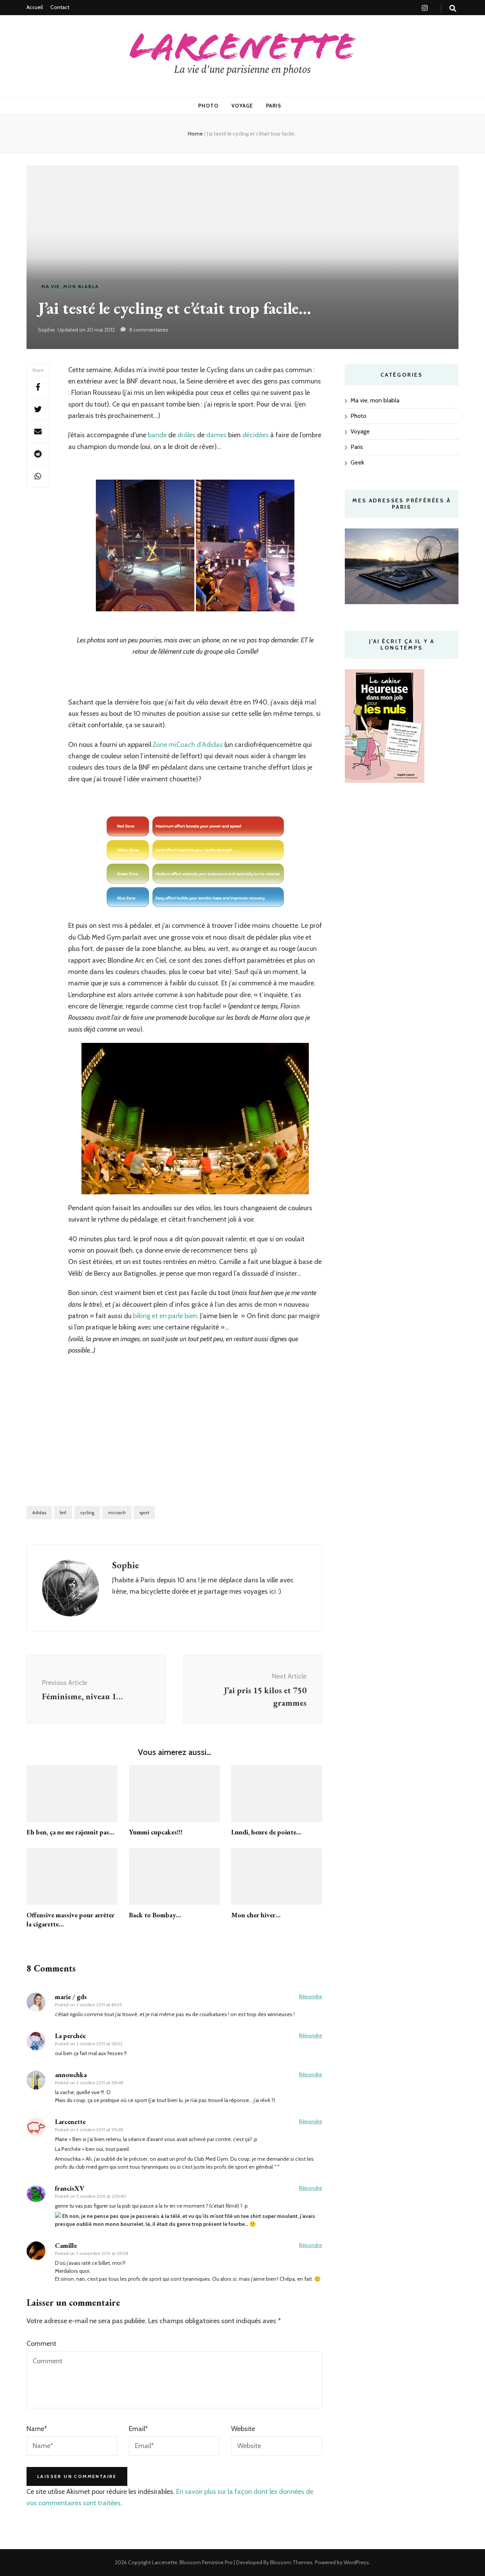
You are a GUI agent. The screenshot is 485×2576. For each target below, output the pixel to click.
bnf (63, 1512)
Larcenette (165, 2562)
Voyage (242, 106)
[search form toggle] (453, 9)
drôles (186, 435)
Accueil (35, 7)
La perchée (70, 2036)
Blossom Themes (291, 2562)
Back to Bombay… (155, 1915)
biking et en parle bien (165, 1316)
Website (243, 2429)
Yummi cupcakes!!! (156, 1832)
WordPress (356, 2562)
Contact (60, 7)
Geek (357, 462)
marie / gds (71, 1997)
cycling (87, 1512)
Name (37, 2429)
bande (157, 435)
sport (144, 1512)
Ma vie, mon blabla (70, 286)
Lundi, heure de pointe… (266, 1832)
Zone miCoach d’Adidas (188, 745)
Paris (274, 106)
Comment (41, 2344)
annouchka (71, 2075)
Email (138, 2429)
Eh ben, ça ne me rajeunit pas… (70, 1832)
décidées (255, 435)
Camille (66, 2245)
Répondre (311, 1996)
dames (216, 435)
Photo (208, 106)
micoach (117, 1512)
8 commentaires (149, 330)
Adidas (39, 1512)
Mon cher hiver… (256, 1915)
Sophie (46, 330)
